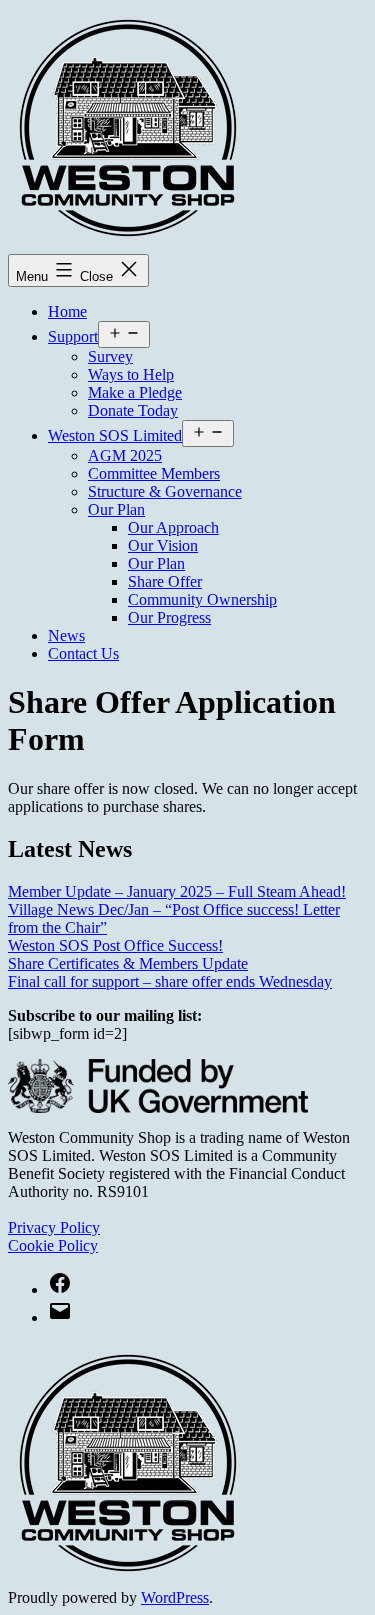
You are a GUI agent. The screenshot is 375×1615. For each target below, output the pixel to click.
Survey (110, 356)
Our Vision (163, 545)
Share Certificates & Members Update (128, 963)
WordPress (175, 1597)
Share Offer (165, 581)
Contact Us (83, 653)
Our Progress (169, 617)
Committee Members (154, 473)
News (66, 635)
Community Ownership (202, 599)
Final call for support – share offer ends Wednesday (170, 981)
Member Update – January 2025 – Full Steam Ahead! (177, 891)
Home (67, 311)
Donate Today (133, 410)
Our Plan (116, 509)
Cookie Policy (53, 1245)
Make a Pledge (135, 392)
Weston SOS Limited (115, 435)
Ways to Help (131, 374)
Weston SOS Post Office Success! (115, 945)
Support (73, 336)
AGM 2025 (125, 455)
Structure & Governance (165, 491)
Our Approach (173, 527)
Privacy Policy (54, 1227)
